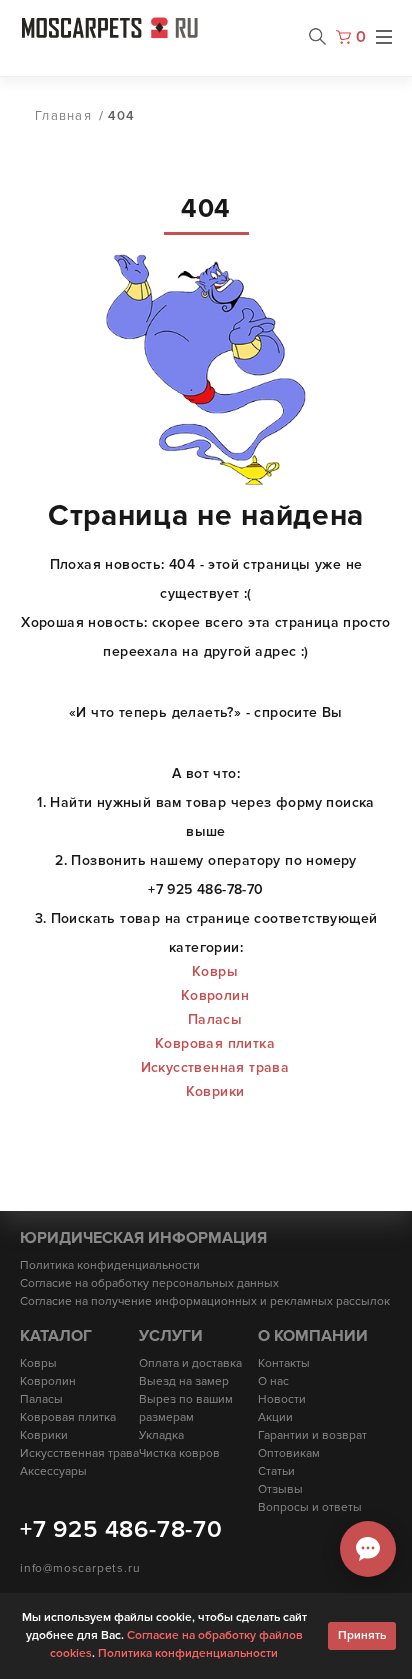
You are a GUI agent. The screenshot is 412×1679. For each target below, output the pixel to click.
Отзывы (280, 1489)
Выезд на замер (184, 1381)
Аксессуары (53, 1471)
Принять (362, 1635)
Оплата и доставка (190, 1363)
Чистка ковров (179, 1453)
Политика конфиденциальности (110, 1265)
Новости (282, 1399)
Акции (275, 1417)
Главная (63, 116)
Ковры (215, 971)
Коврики (215, 1091)
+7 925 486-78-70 (121, 1529)
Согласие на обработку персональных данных (149, 1283)
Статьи (276, 1471)
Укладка (161, 1435)
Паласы (215, 1019)
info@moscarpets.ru (80, 1568)
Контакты (284, 1363)
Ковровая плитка (215, 1043)
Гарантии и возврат (312, 1435)
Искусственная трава (215, 1067)
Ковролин (215, 995)
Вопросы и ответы (310, 1507)
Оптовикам (289, 1453)
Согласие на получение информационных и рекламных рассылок (205, 1301)
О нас (273, 1381)
